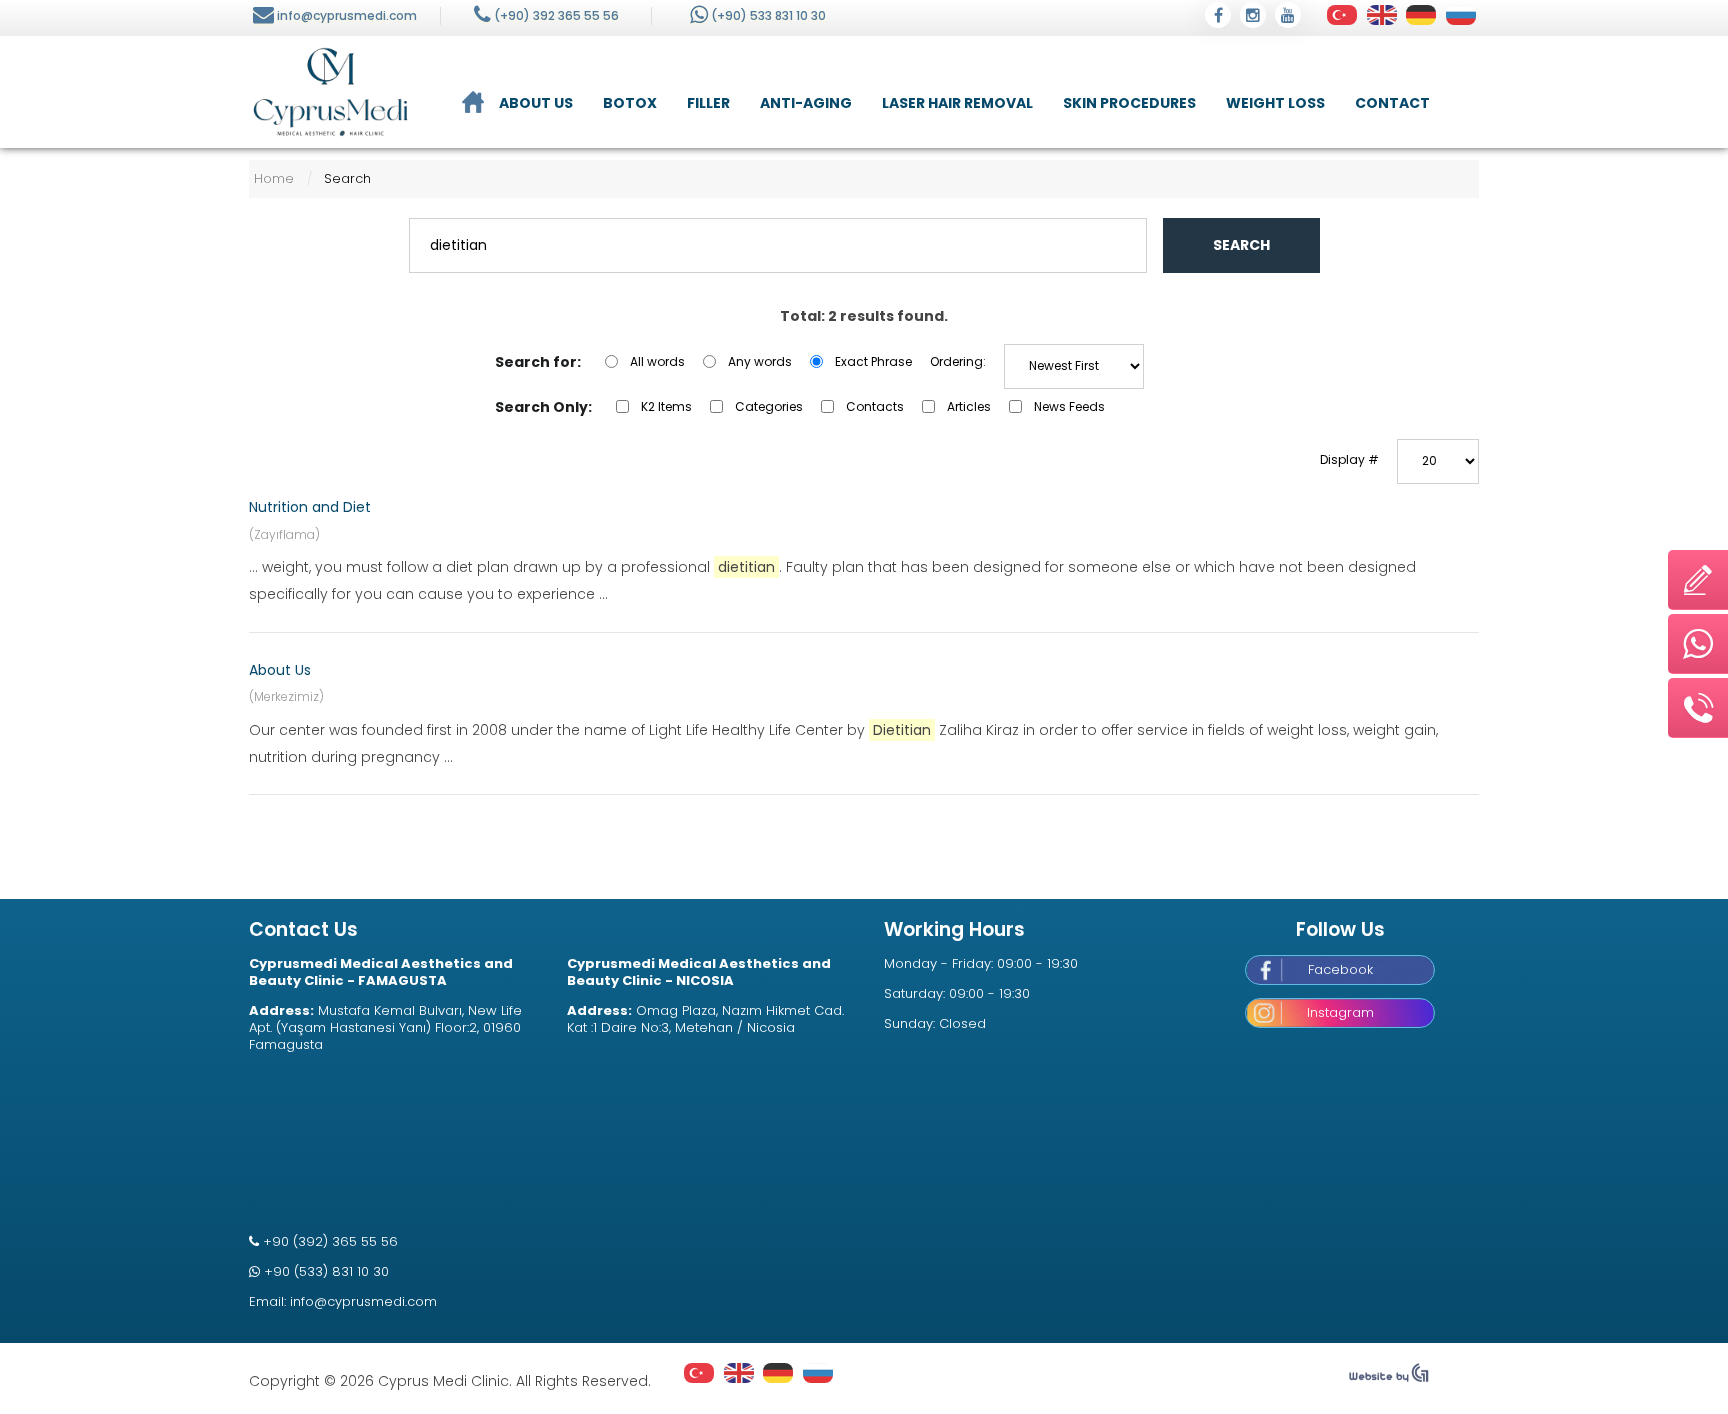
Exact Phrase (873, 361)
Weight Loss (1275, 103)
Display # (1349, 459)
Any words (760, 361)
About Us (536, 103)
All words (657, 361)
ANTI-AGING (806, 103)
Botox (630, 103)
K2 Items (666, 406)
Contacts (875, 406)
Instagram (1340, 1012)
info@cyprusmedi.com (347, 15)
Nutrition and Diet (310, 507)
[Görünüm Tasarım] (1389, 1378)
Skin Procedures (1129, 103)
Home (274, 178)
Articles (969, 406)
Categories (769, 406)
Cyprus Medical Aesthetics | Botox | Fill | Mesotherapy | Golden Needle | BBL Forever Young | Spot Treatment (330, 92)
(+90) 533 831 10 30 (768, 15)
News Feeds (1069, 406)
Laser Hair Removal (957, 103)
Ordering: (958, 361)
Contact (1392, 103)
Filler (708, 103)
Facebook (1340, 969)
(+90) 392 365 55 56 (556, 15)
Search (1241, 245)
